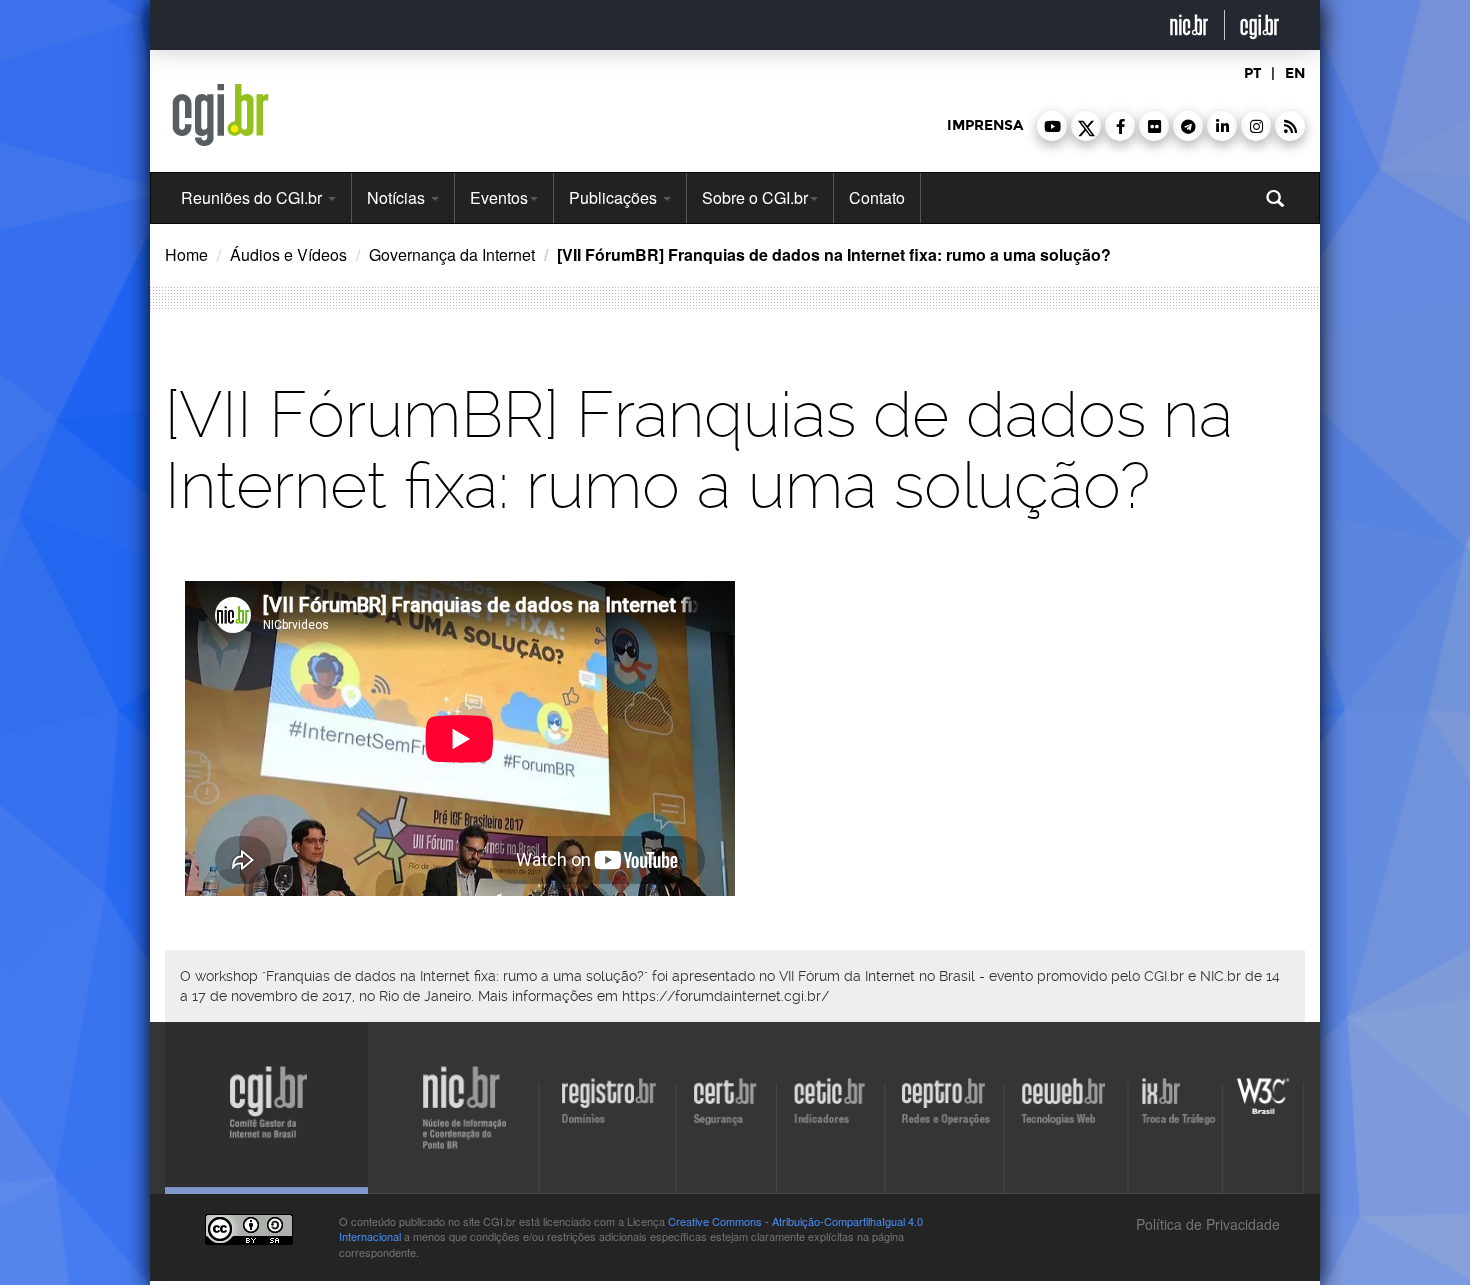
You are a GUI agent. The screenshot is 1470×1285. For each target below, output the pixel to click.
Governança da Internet (452, 254)
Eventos (499, 197)
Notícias (398, 197)
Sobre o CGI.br (755, 197)
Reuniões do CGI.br (253, 197)
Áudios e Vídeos (288, 254)
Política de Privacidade (1206, 1224)
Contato (877, 197)
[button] (1052, 126)
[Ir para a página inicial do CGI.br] (220, 115)
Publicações (615, 197)
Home (186, 254)
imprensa (985, 125)
